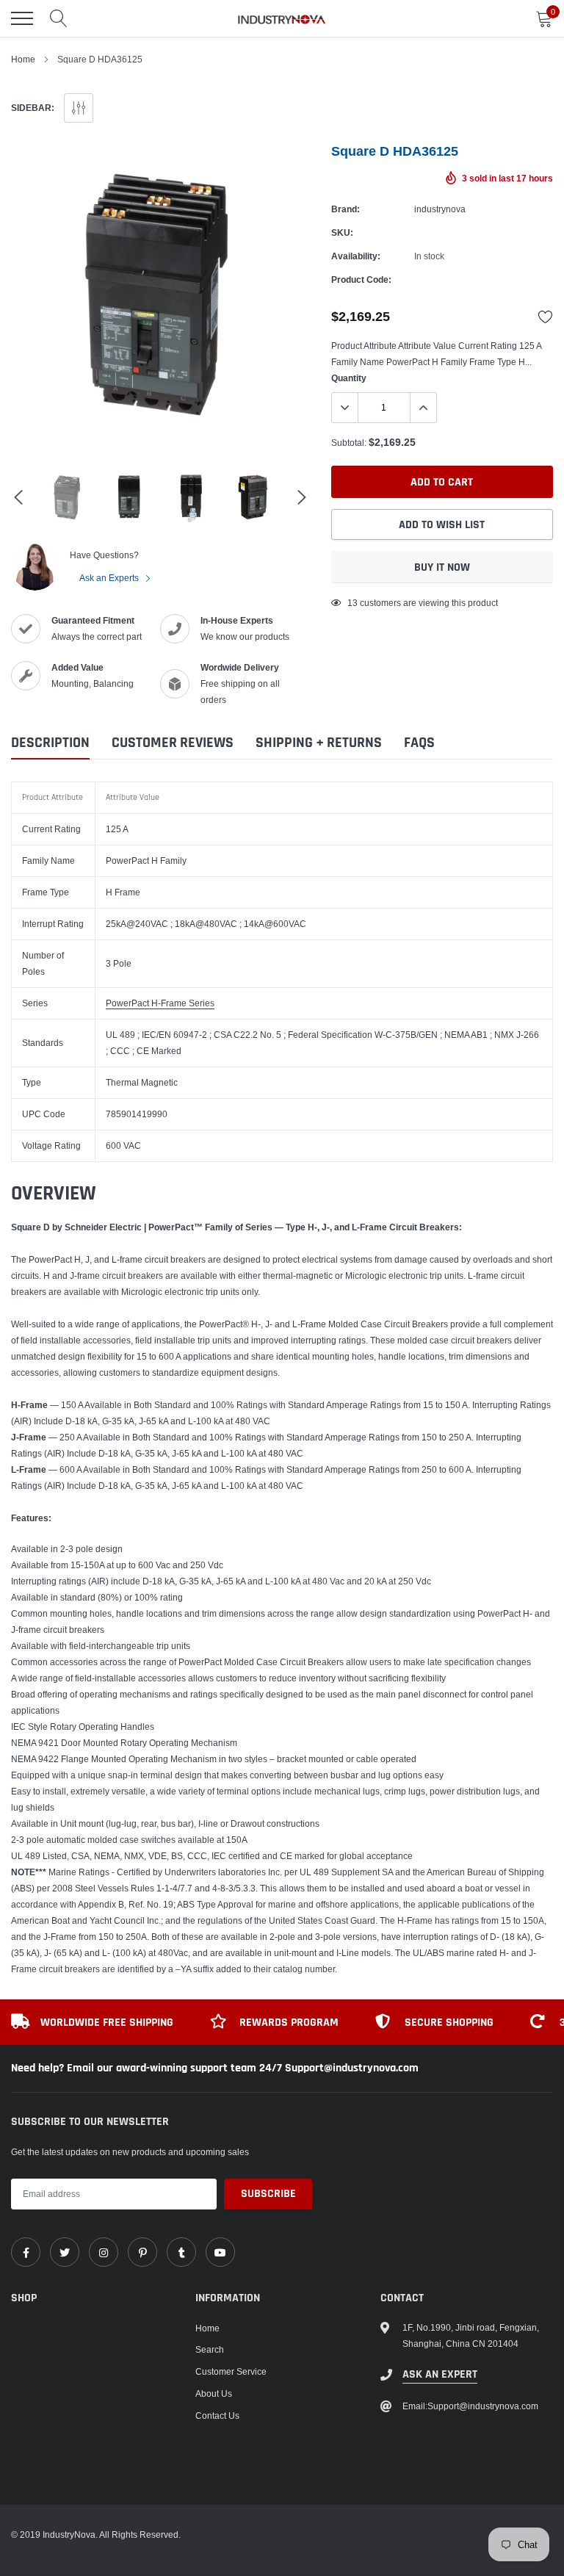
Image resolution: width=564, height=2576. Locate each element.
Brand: (346, 209)
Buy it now (442, 567)
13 (352, 603)
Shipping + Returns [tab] (319, 743)
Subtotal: (349, 443)
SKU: (342, 232)
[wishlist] (546, 317)
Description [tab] (50, 743)
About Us (214, 2393)
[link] (26, 2252)
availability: (356, 256)
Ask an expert (440, 2374)
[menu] (22, 18)
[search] (59, 18)
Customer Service (231, 2371)
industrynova (440, 209)
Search (210, 2349)
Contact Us (217, 2416)
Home (23, 59)
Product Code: (361, 279)
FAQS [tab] (419, 743)
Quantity (349, 378)
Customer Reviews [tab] (173, 743)
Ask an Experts (110, 578)
